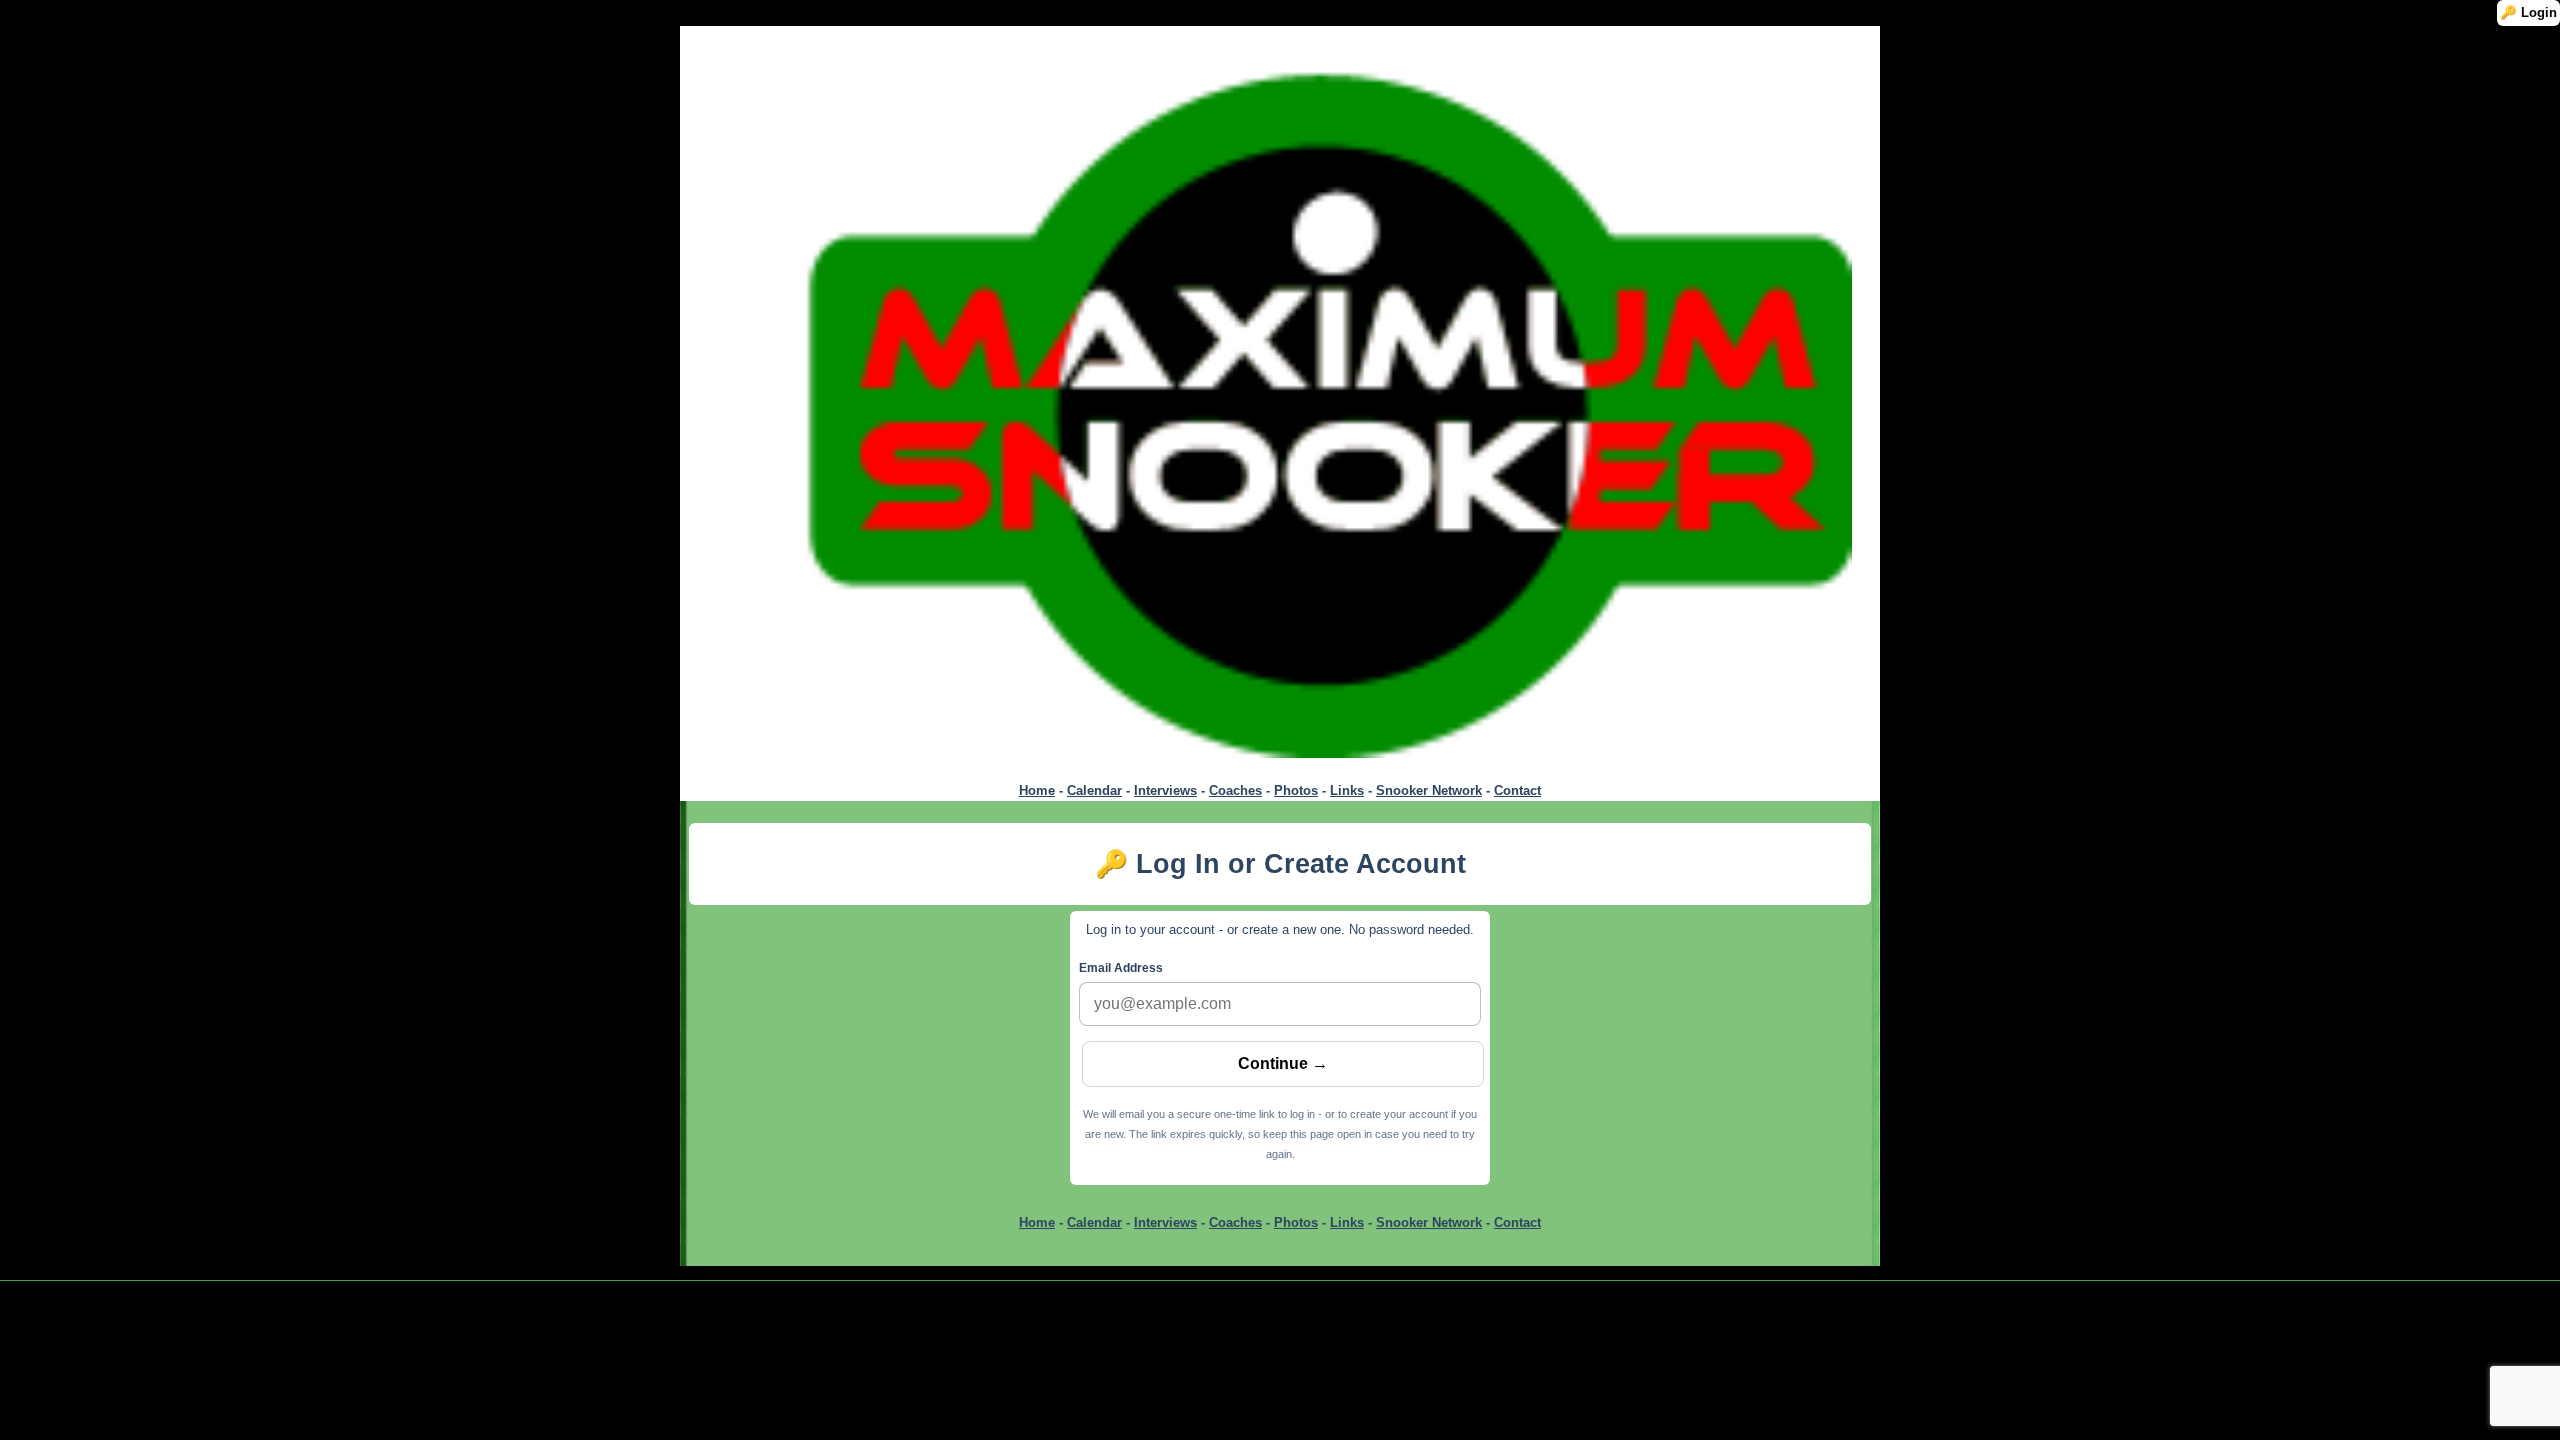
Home (1037, 790)
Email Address (1121, 968)
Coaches (1235, 790)
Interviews (1165, 790)
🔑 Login (2528, 12)
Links (1347, 790)
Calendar (1094, 790)
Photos (1296, 790)
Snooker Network (1429, 790)
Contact (1517, 790)
